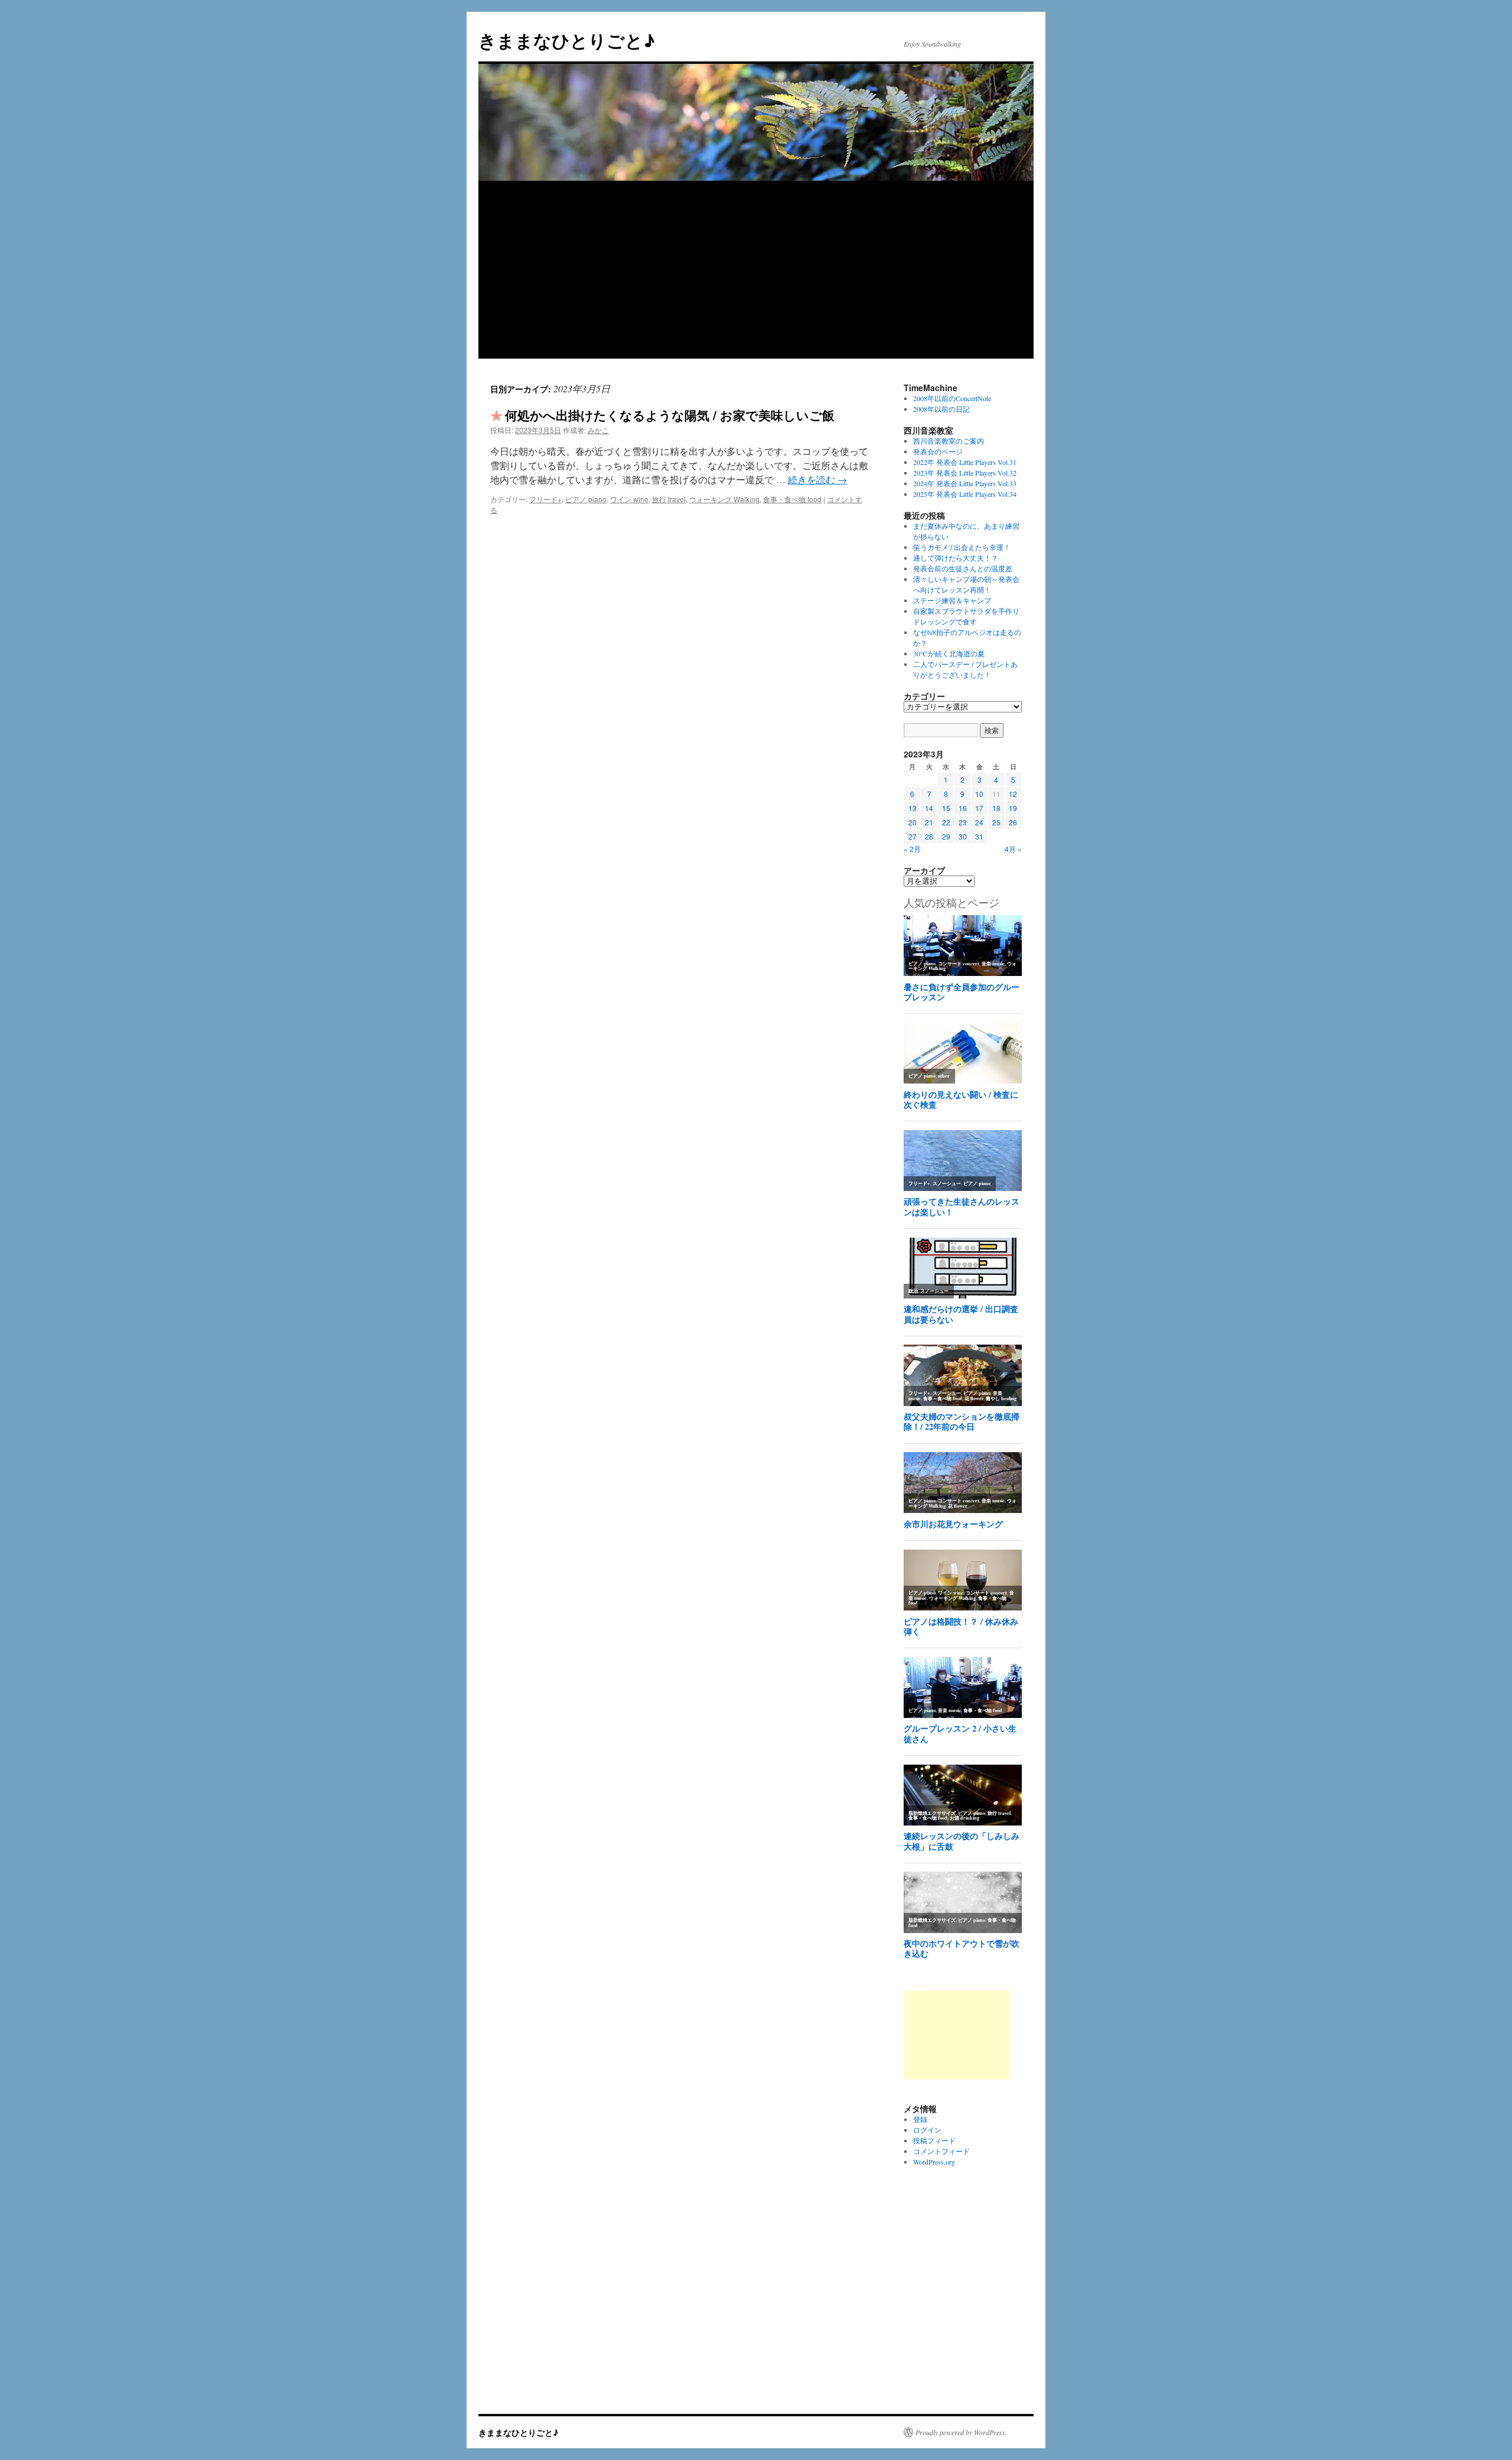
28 (929, 836)
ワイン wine (629, 499)
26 (1013, 822)
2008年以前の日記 (941, 409)
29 (946, 836)
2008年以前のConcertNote (952, 398)
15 (946, 808)
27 (913, 836)
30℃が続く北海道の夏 (949, 653)
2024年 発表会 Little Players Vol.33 (965, 483)
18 (996, 808)
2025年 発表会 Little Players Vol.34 (965, 494)
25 (996, 822)
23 (963, 822)
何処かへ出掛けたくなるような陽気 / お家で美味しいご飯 (670, 415)
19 (1013, 808)
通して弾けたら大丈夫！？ (956, 558)
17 (979, 808)
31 (979, 836)
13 (913, 808)
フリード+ (545, 499)
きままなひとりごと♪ (567, 40)
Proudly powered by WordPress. (961, 2432)
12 (1013, 794)
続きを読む (817, 479)
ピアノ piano (586, 499)
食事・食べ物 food (792, 499)
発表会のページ (938, 451)
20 (913, 822)
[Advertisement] (756, 270)
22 (946, 822)
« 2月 (912, 849)
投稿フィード (934, 2140)
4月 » (1013, 849)
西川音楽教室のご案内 (949, 441)
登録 (920, 2119)
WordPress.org (934, 2162)
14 (929, 808)
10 (979, 794)
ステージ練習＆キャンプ (952, 600)
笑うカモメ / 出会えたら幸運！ (962, 547)
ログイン (927, 2130)
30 (963, 836)
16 (963, 808)
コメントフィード (941, 2151)
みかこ (598, 430)
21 (929, 822)
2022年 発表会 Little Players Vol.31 (965, 462)
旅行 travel (669, 499)
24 (979, 822)
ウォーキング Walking (724, 499)
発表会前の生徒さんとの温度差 (963, 568)
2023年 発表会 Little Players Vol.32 (965, 473)
